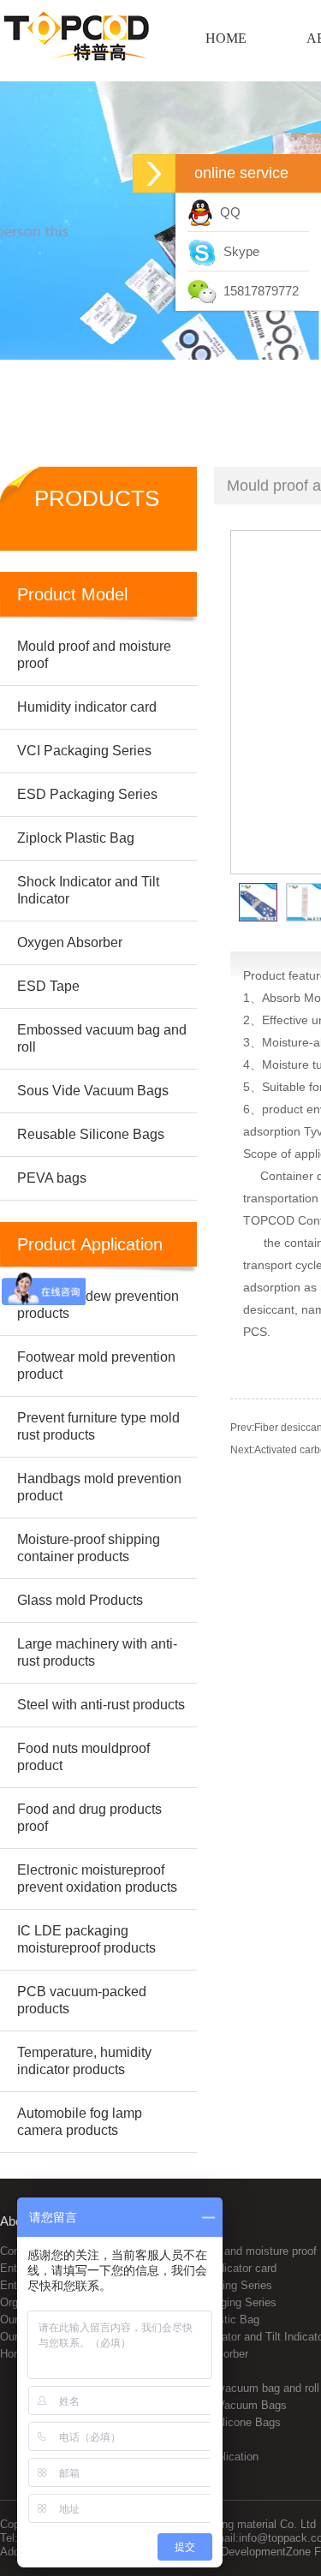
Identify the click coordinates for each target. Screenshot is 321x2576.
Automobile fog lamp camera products (80, 2122)
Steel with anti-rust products (101, 1705)
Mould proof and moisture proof (240, 2251)
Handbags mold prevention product (99, 1487)
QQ (227, 212)
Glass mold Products (80, 1600)
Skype (238, 251)
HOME (226, 38)
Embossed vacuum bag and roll (241, 2388)
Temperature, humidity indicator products (84, 2061)
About (16, 2221)
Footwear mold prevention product (96, 1366)
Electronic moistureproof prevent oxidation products (97, 1878)
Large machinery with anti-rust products (97, 1652)
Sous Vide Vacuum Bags (225, 2405)
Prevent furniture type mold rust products (98, 1426)
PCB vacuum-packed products (82, 2000)
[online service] (154, 173)
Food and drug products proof (89, 1818)
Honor (15, 2354)
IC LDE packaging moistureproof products (86, 1939)
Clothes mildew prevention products (98, 1305)
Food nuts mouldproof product (83, 1757)
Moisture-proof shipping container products (89, 1548)
